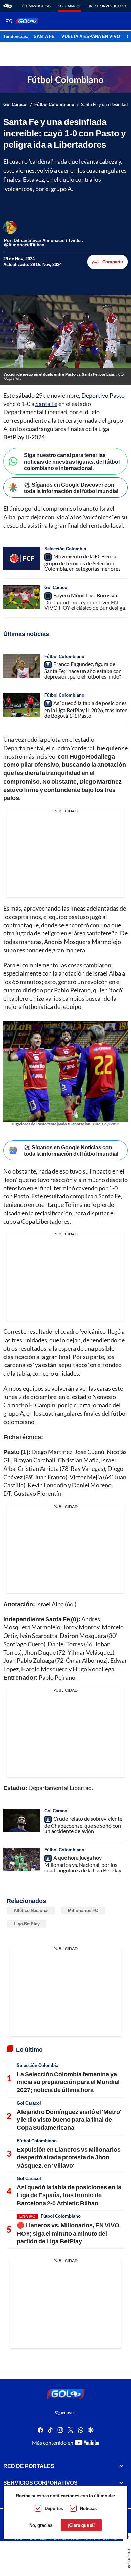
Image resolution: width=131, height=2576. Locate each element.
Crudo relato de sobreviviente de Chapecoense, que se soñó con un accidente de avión (83, 1825)
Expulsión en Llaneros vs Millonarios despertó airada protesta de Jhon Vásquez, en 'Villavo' (69, 2157)
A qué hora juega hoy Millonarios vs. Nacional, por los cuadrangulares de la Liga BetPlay (83, 1864)
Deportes (54, 2508)
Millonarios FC (83, 1910)
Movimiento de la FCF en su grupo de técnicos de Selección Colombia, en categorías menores (82, 562)
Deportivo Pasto (103, 395)
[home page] (8, 6)
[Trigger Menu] (9, 21)
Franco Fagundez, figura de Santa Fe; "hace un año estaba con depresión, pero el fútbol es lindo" (83, 670)
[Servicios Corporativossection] (121, 2483)
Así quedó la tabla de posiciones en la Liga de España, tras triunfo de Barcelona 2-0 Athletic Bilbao (69, 2195)
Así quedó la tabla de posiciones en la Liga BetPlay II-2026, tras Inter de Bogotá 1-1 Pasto (85, 709)
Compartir (113, 262)
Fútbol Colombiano (54, 105)
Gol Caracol (69, 6)
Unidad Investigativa (107, 6)
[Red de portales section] (121, 2466)
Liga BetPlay (27, 1924)
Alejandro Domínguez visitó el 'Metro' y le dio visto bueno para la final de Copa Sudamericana (69, 2120)
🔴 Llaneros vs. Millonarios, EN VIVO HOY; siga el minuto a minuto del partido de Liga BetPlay (68, 2233)
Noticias (88, 2508)
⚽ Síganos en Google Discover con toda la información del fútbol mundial (71, 488)
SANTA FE (44, 37)
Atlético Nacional (31, 1910)
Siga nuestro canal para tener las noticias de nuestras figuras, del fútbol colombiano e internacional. (72, 461)
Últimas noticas (36, 6)
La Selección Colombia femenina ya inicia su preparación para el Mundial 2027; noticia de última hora (68, 2082)
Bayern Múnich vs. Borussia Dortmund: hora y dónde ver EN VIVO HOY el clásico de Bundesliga (85, 601)
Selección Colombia (65, 549)
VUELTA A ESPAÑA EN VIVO (91, 37)
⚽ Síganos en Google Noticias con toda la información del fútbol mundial (71, 1150)
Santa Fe (46, 404)
